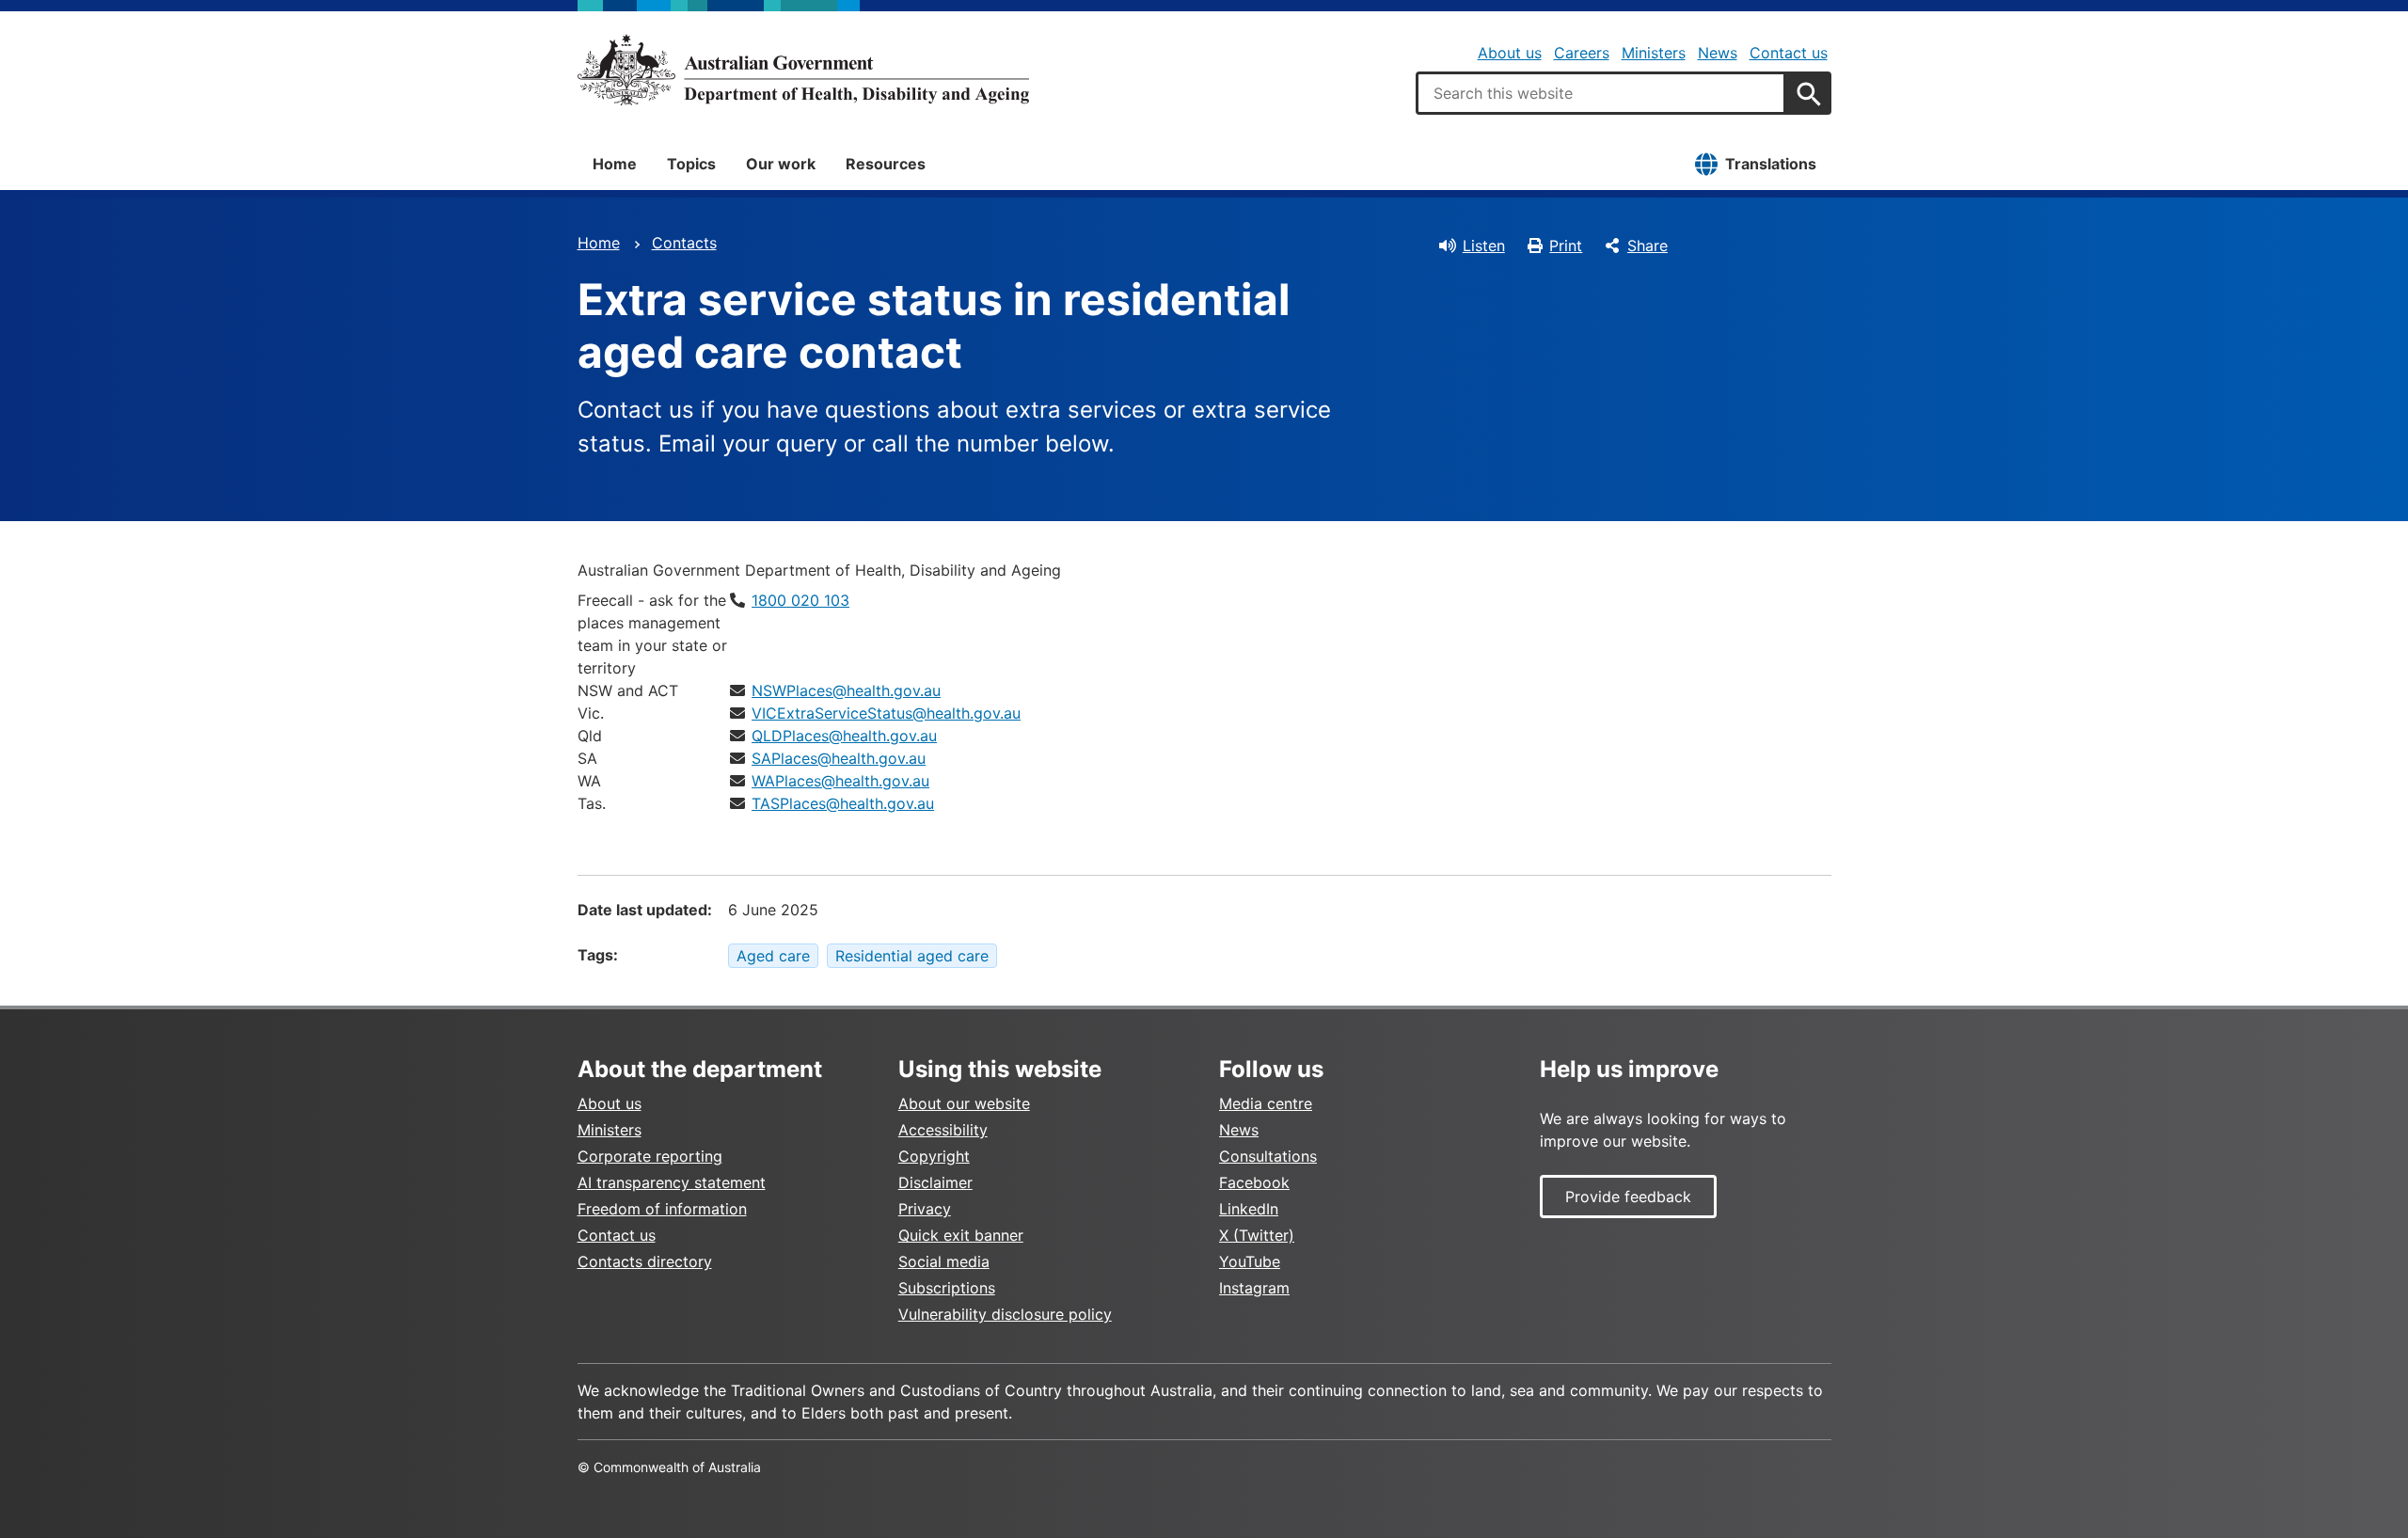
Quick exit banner (961, 1235)
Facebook (1254, 1182)
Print (1566, 246)
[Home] (803, 70)
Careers (1582, 53)
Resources (886, 164)
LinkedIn (1249, 1209)
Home (615, 164)
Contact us (1789, 53)
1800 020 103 (800, 600)
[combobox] (1601, 93)
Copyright (934, 1156)
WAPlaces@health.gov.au (840, 781)
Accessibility (943, 1130)
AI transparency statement (672, 1182)
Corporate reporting (650, 1156)
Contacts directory (645, 1261)
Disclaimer (935, 1182)
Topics (691, 164)
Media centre (1266, 1103)
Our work (781, 164)
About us (1510, 53)
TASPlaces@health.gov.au (843, 803)
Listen (1484, 246)
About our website (964, 1103)
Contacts (684, 243)
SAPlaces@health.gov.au (839, 758)
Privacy (925, 1209)
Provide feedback (1628, 1197)
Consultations (1268, 1156)
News (1718, 53)
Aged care (773, 956)
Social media (944, 1261)
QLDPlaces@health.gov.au (844, 736)
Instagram (1254, 1288)
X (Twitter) (1257, 1235)
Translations (1771, 164)
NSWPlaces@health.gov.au (846, 690)
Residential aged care (912, 956)
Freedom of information (662, 1209)
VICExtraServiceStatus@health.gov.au (886, 713)
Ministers (1654, 53)
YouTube (1250, 1261)
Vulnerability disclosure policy (1005, 1314)
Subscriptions (947, 1288)
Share (1648, 246)
